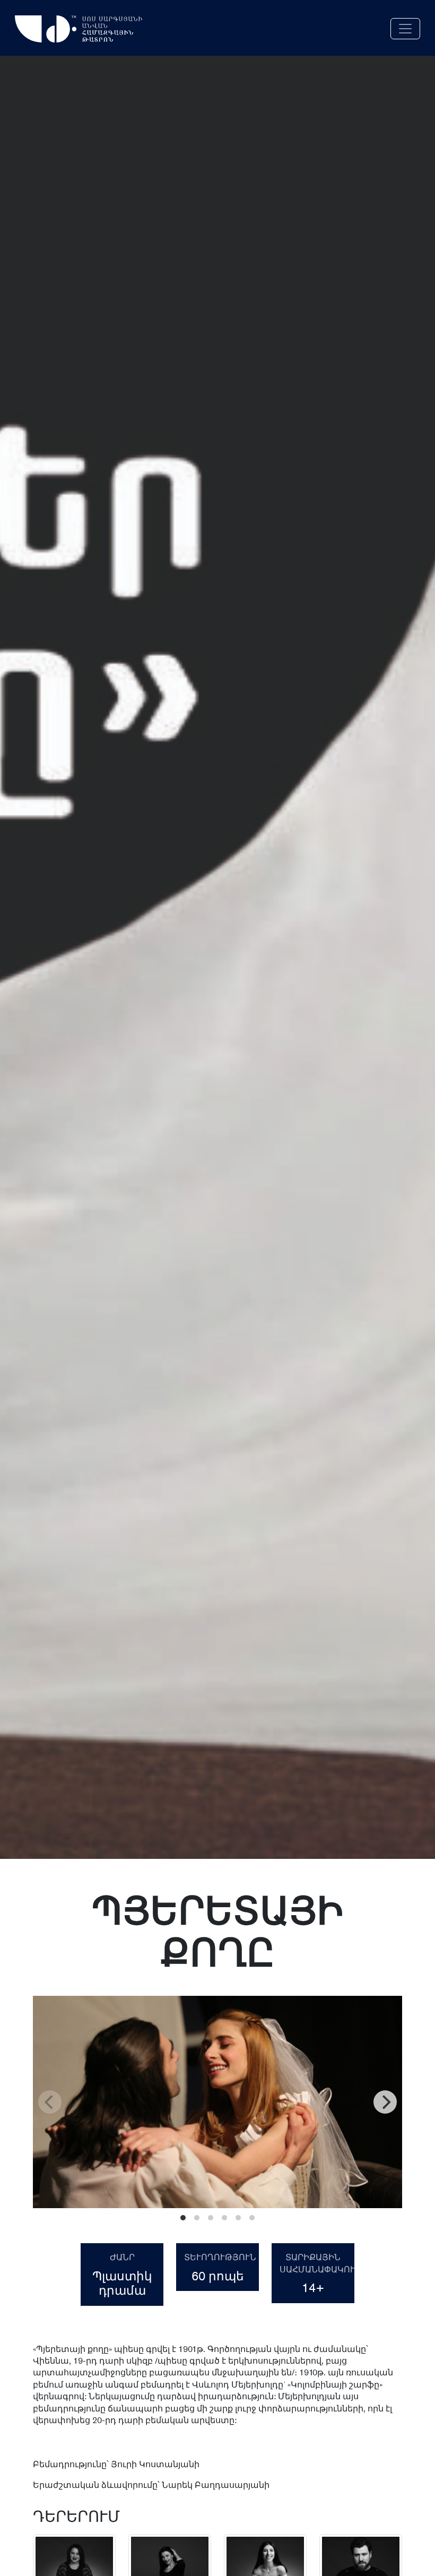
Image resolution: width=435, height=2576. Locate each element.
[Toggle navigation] (405, 29)
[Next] (385, 2102)
